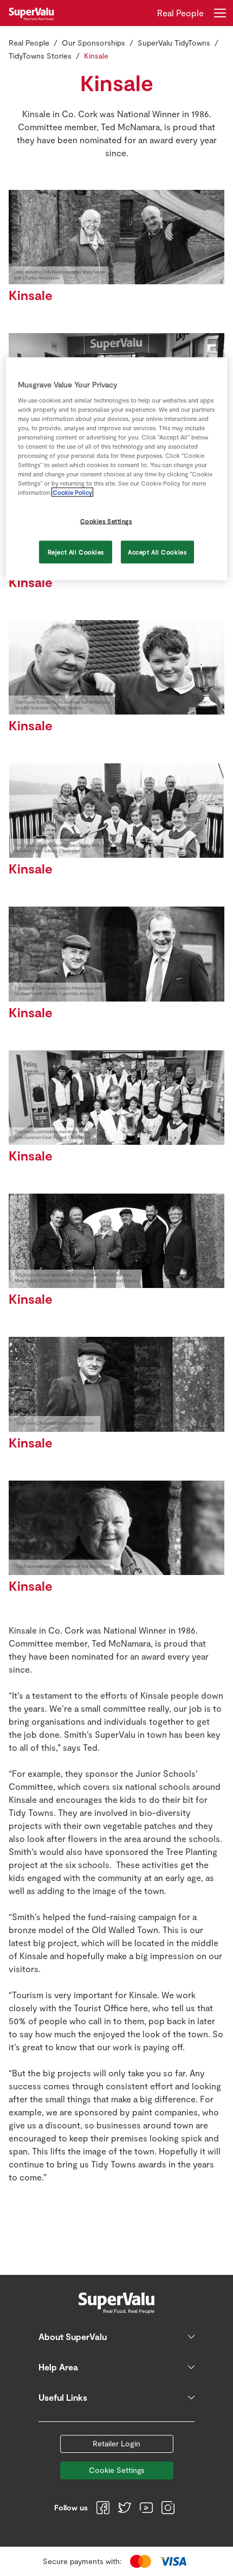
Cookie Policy (72, 492)
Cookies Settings (106, 521)
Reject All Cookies (76, 552)
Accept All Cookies (157, 552)
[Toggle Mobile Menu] (220, 13)
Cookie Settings (117, 2470)
